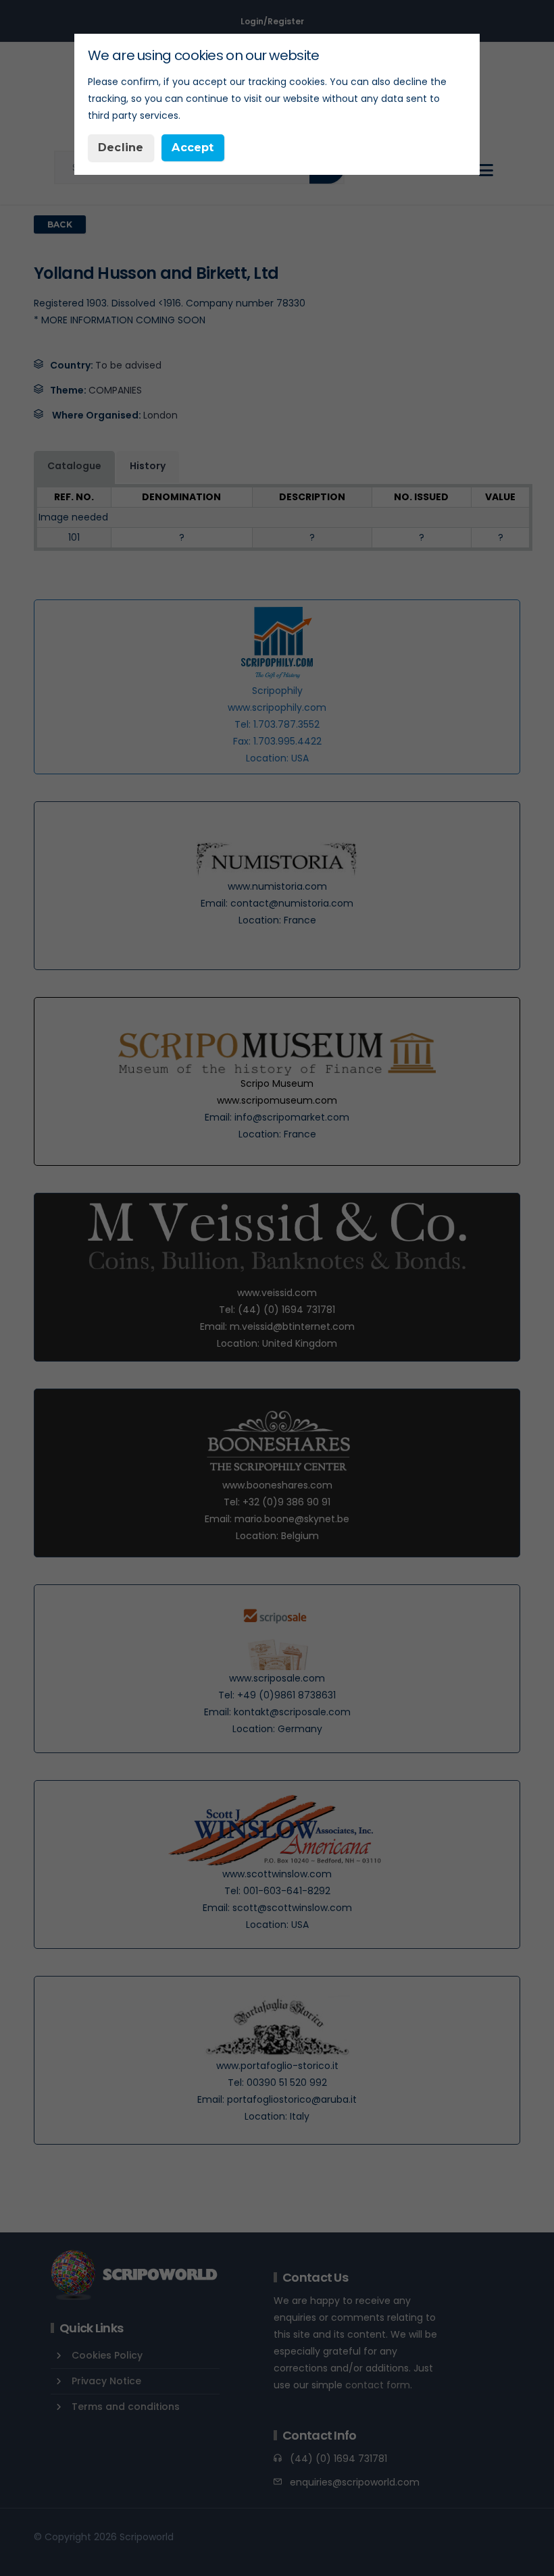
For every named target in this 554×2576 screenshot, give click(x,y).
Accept (193, 147)
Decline (121, 147)
